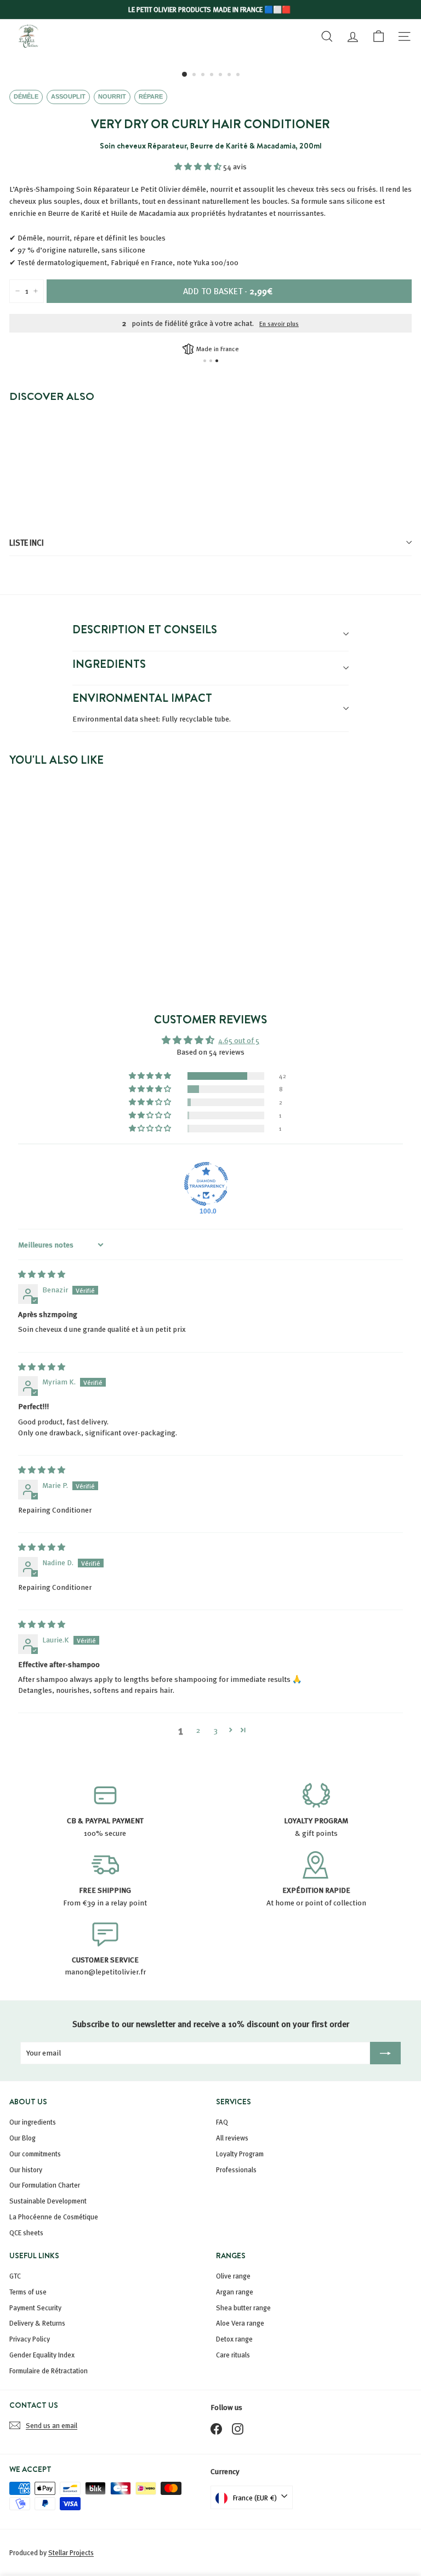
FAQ (222, 2122)
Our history (26, 2169)
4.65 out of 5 (239, 1040)
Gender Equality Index (42, 2355)
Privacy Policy (30, 2339)
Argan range (235, 2292)
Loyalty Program (240, 2154)
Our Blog (22, 2138)
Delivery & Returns (37, 2323)
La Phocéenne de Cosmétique (54, 2217)
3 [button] (216, 1730)
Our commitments (35, 2154)
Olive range (233, 2276)
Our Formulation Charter (45, 2185)
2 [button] (198, 1730)
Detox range (234, 2339)
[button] (199, 166)
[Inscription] (385, 2053)
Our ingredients (33, 2122)
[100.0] (206, 1184)
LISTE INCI (27, 542)
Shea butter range (243, 2308)
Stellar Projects (71, 2552)
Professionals (236, 2169)
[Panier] (379, 36)
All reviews (232, 2138)
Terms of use (28, 2292)
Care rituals (233, 2355)
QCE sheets (26, 2232)
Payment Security (35, 2308)
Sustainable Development (48, 2201)
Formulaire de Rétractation (49, 2371)
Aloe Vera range (240, 2323)
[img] (42, 1274)
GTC (15, 2276)
